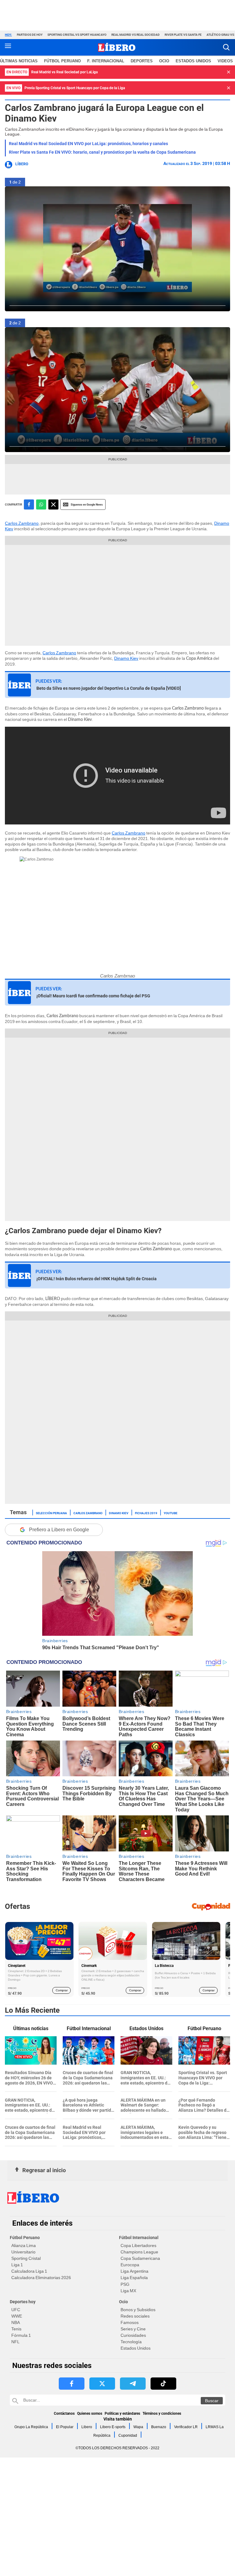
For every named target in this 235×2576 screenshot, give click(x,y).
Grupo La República (31, 2427)
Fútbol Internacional (139, 2238)
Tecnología (131, 2342)
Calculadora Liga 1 (29, 2271)
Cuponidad (128, 2435)
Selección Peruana (51, 1513)
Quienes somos (90, 2413)
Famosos (130, 2322)
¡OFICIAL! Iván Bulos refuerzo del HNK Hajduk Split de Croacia (97, 1279)
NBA (16, 2322)
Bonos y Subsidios (138, 2310)
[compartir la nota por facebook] (29, 504)
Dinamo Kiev (126, 658)
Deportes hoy (23, 2302)
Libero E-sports (113, 2427)
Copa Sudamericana (140, 2258)
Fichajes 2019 (146, 1513)
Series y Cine (133, 2329)
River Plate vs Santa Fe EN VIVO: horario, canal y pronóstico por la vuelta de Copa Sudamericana (102, 152)
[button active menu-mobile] (8, 47)
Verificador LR (186, 2427)
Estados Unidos (136, 2348)
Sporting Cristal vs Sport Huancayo (77, 35)
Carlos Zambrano (22, 523)
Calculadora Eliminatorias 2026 (41, 2278)
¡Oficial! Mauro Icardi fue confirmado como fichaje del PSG (93, 996)
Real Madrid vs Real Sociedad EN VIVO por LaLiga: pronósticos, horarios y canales (88, 144)
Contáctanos (64, 2413)
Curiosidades (133, 2335)
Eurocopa (130, 2265)
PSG (125, 2284)
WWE (17, 2316)
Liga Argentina (134, 2271)
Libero (87, 2427)
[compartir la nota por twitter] (53, 504)
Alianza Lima (24, 2245)
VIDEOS (225, 61)
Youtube (171, 1513)
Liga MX (128, 2291)
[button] (226, 47)
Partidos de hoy (30, 35)
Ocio (164, 61)
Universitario (23, 2252)
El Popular (65, 2427)
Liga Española (134, 2278)
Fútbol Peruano (62, 61)
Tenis (16, 2329)
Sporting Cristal (26, 2258)
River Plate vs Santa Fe (183, 35)
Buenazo (159, 2427)
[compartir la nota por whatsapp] (41, 504)
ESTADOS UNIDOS (193, 61)
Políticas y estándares (122, 2413)
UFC (16, 2310)
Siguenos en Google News (87, 504)
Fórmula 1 (21, 2335)
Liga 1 (17, 2265)
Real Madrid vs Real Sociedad (136, 35)
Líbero (22, 164)
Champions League (139, 2252)
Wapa (138, 2427)
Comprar (62, 1990)
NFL (15, 2342)
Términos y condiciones (162, 2413)
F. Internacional (106, 61)
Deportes (142, 61)
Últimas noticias (19, 61)
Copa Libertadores (138, 2245)
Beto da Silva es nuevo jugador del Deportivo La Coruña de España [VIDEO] (109, 688)
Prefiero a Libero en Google (59, 1530)
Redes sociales (135, 2316)
